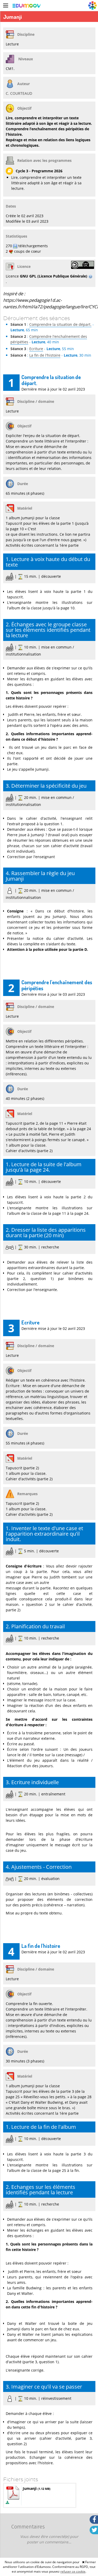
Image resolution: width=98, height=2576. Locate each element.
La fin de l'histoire (45, 355)
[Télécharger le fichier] (7, 2503)
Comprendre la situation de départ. (60, 324)
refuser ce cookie (73, 2571)
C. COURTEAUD (19, 93)
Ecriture (36, 349)
